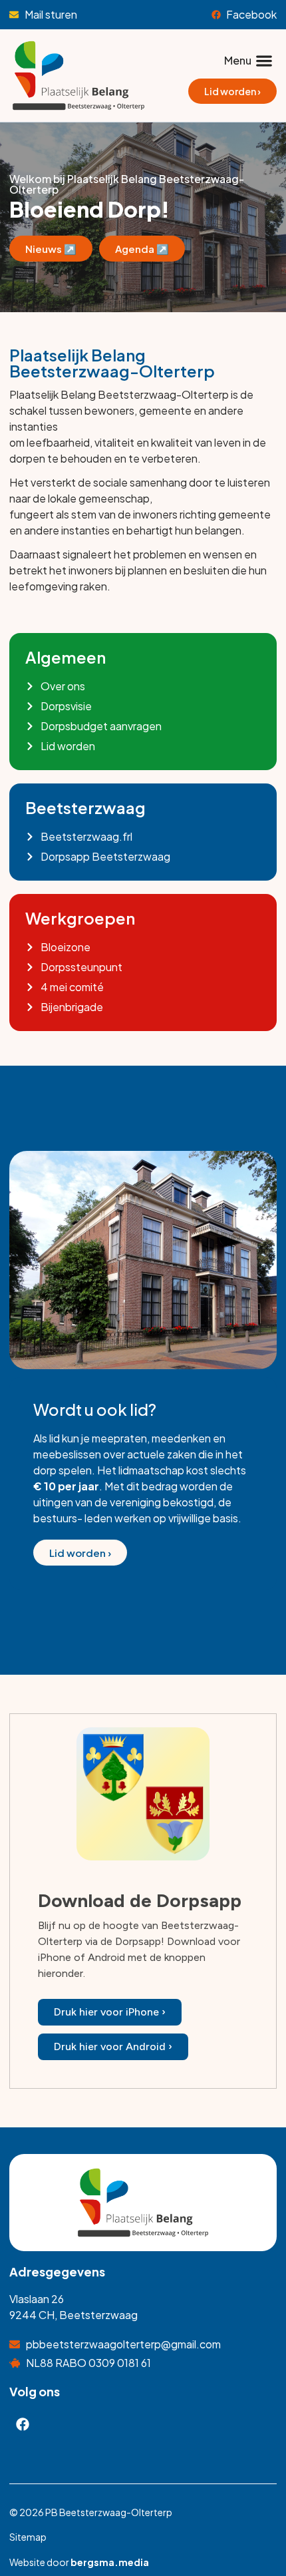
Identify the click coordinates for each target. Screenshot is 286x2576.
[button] (248, 60)
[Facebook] (23, 2424)
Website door (79, 2562)
